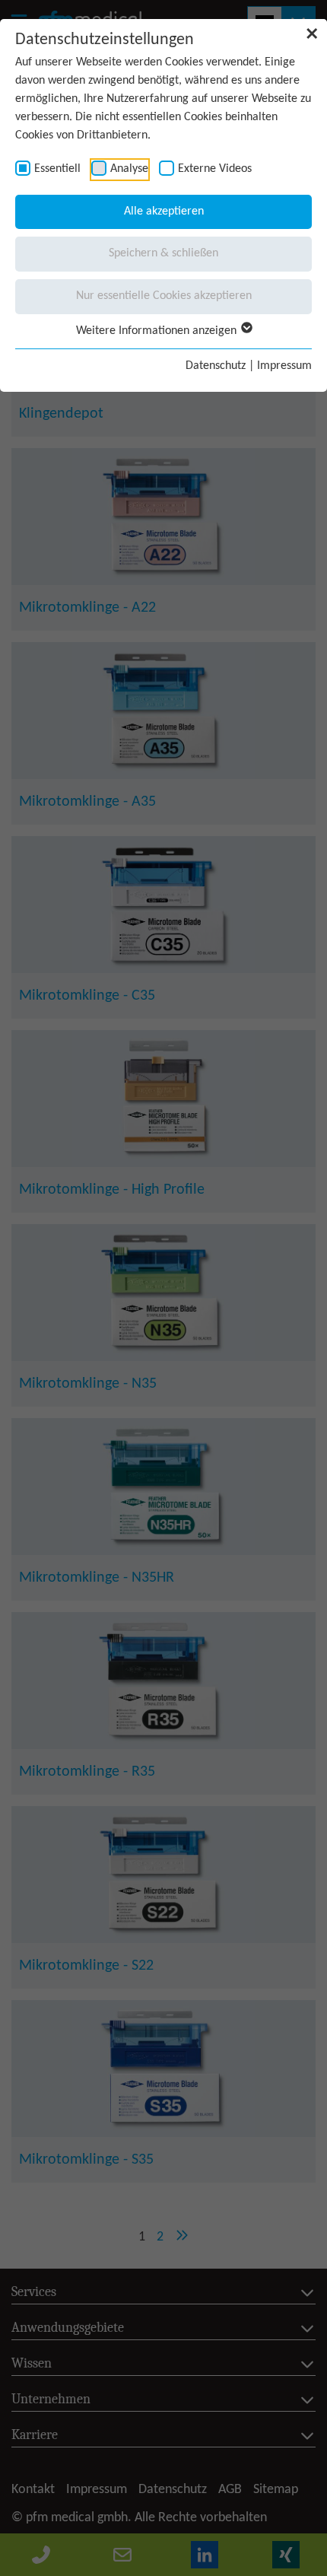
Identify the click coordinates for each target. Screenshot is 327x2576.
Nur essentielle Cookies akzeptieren (164, 296)
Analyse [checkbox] (129, 169)
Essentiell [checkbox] (57, 169)
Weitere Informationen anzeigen (158, 331)
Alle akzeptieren (164, 211)
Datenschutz (216, 366)
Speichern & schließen (163, 253)
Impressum (284, 366)
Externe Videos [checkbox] (215, 169)
